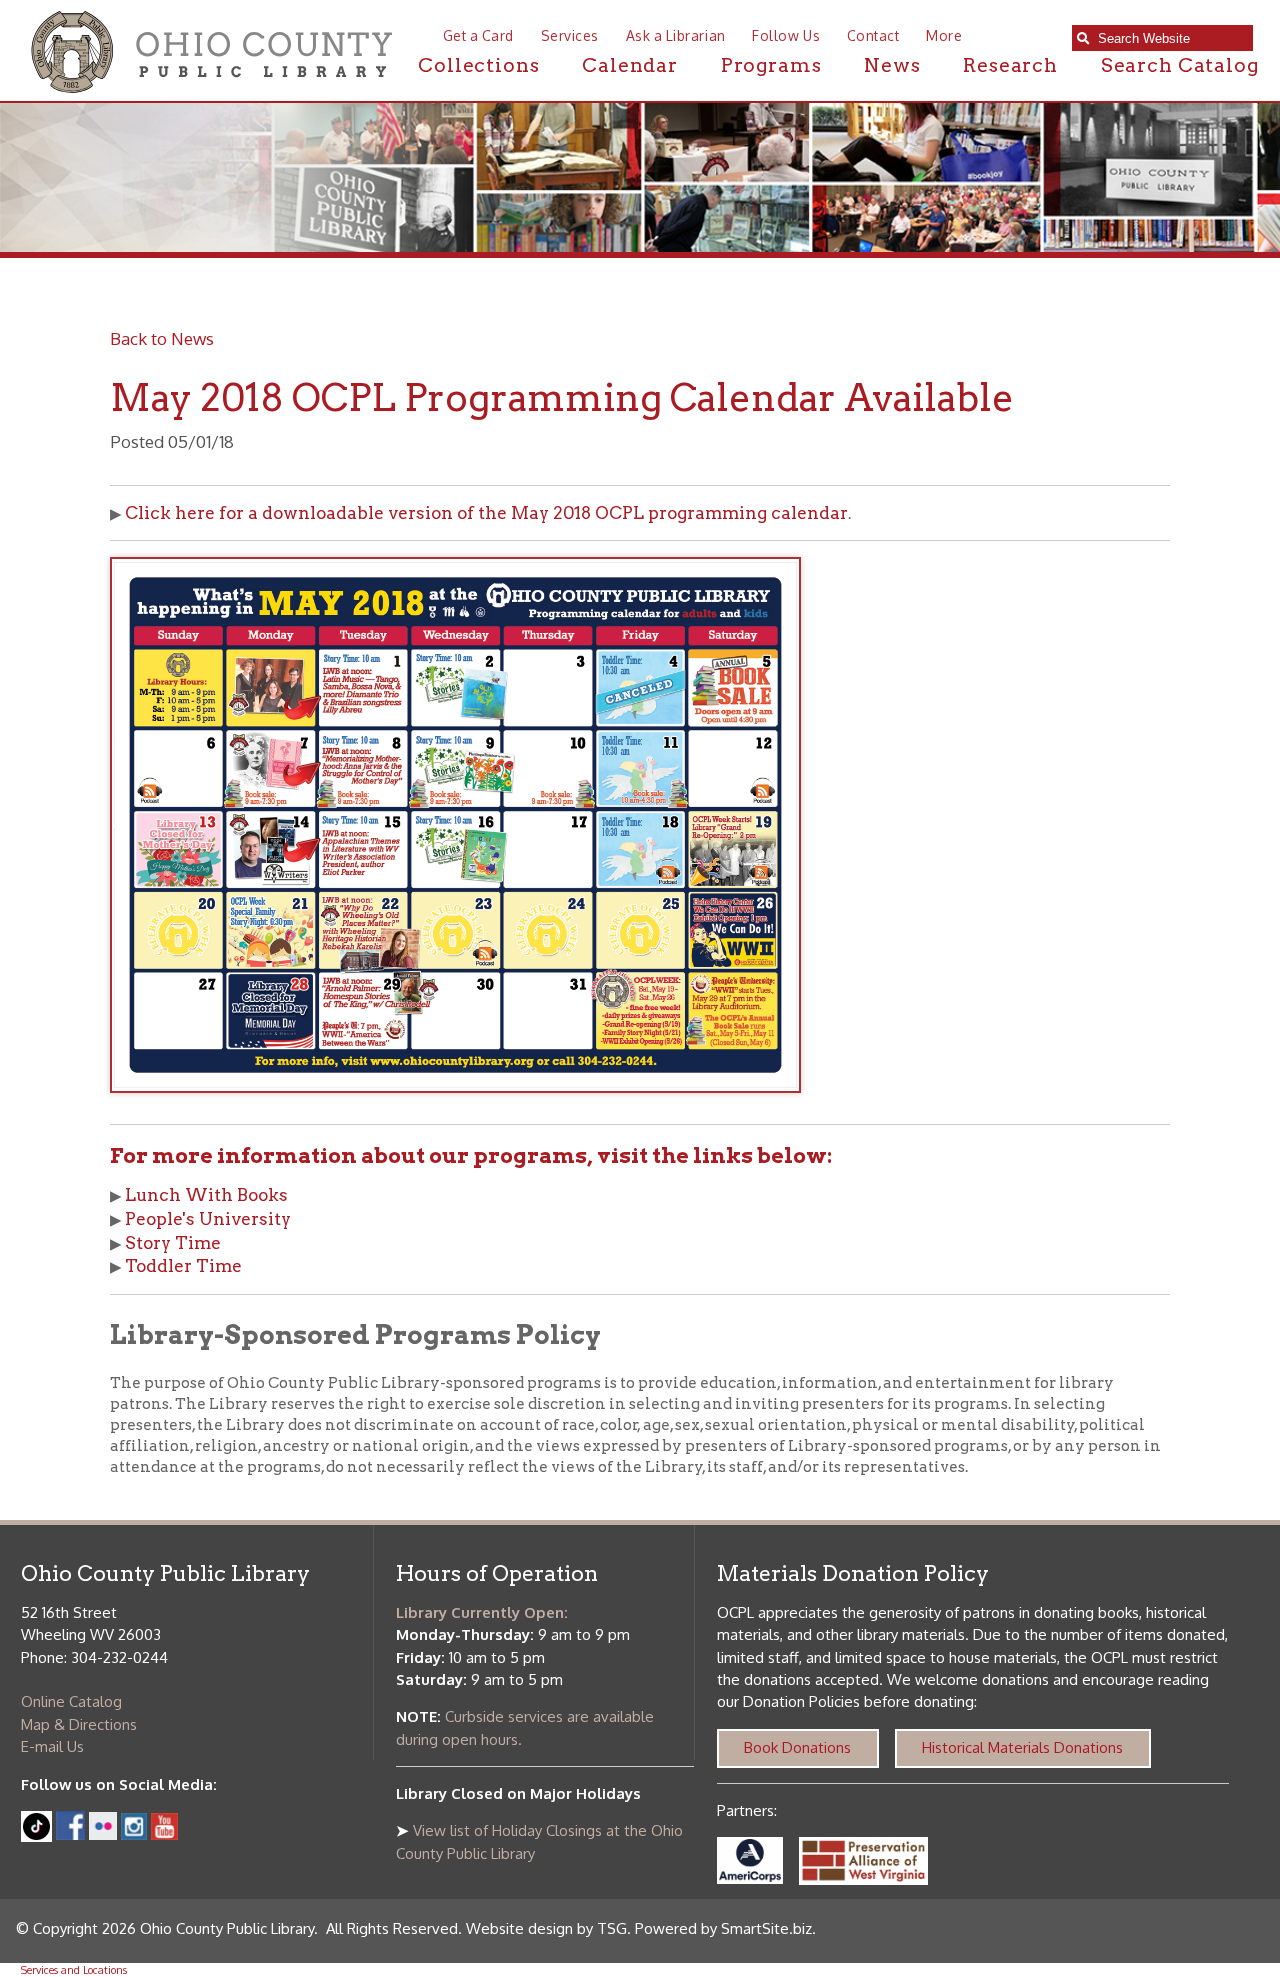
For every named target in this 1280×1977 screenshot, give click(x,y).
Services (570, 35)
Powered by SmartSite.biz (723, 1928)
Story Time (173, 1243)
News (892, 65)
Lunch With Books (206, 1195)
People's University (208, 1219)
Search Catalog (1180, 65)
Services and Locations (74, 1970)
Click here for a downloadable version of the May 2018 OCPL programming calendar (486, 513)
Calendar (630, 65)
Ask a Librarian (676, 35)
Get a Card (478, 35)
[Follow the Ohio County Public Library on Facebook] (70, 1834)
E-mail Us (52, 1746)
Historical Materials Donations (1022, 1747)
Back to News (162, 338)
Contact (873, 35)
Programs (771, 65)
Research (1010, 65)
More (944, 35)
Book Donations (797, 1747)
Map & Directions (79, 1724)
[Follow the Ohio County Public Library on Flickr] (103, 1834)
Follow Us (786, 35)
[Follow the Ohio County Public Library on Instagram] (132, 1834)
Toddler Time (183, 1266)
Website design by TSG (546, 1928)
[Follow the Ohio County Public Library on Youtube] (164, 1834)
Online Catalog (71, 1701)
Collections (478, 65)
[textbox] (1170, 38)
